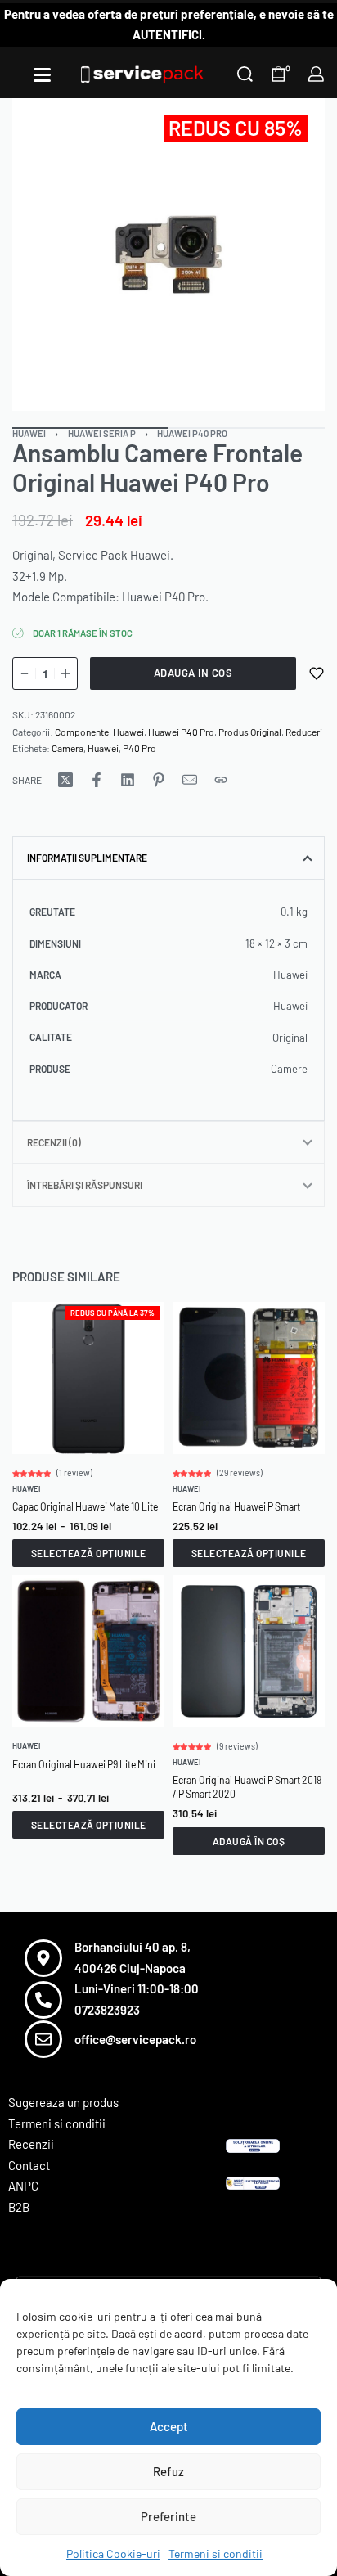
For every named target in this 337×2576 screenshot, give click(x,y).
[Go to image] (247, 428)
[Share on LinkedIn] (128, 780)
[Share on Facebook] (97, 780)
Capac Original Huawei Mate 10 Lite (85, 1506)
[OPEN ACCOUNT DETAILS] (316, 74)
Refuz (168, 2471)
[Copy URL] (221, 780)
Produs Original (250, 732)
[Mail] (190, 780)
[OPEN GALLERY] (168, 254)
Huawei (29, 433)
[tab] (168, 858)
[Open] (42, 75)
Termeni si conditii (216, 2553)
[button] (249, 1841)
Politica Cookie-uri (113, 2553)
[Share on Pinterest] (159, 780)
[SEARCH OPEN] (245, 74)
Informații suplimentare (87, 858)
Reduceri (304, 732)
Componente (82, 732)
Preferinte (168, 2516)
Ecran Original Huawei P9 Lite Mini (84, 1764)
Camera (67, 748)
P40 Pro (139, 748)
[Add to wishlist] (317, 673)
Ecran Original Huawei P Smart (236, 1506)
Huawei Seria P (102, 433)
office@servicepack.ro (135, 2039)
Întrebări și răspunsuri (85, 1185)
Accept (169, 2426)
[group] (88, 1378)
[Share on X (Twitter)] (65, 780)
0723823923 (107, 2010)
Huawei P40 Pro (192, 433)
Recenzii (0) (54, 1142)
